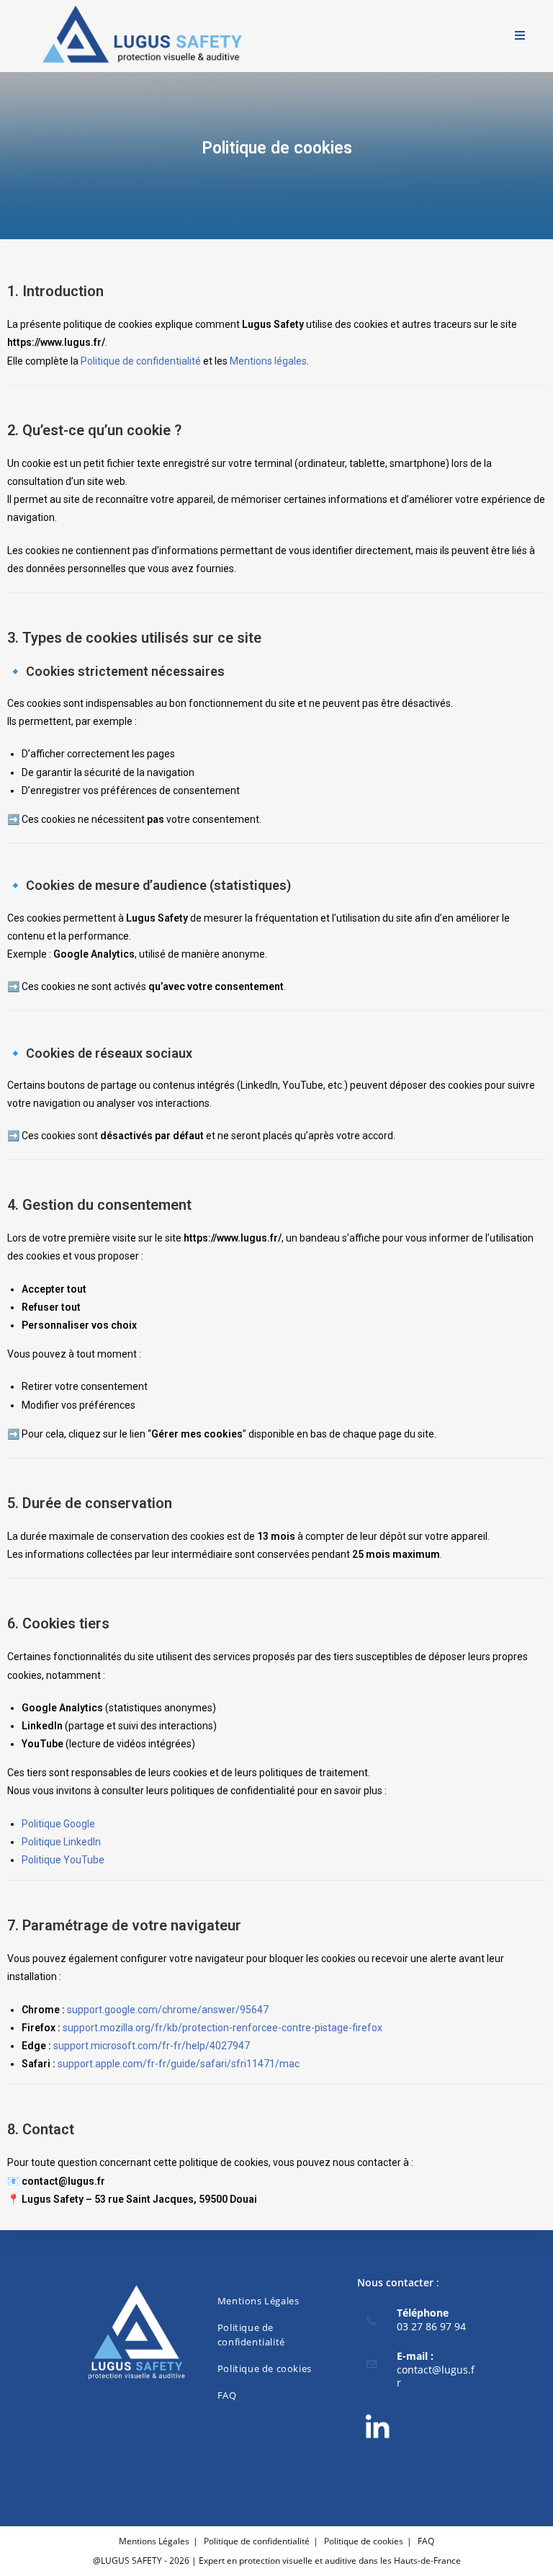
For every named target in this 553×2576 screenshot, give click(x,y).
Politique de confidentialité (141, 361)
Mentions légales (268, 361)
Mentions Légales (258, 2301)
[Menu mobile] (520, 36)
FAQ (227, 2395)
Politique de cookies (265, 2368)
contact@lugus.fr (436, 2376)
